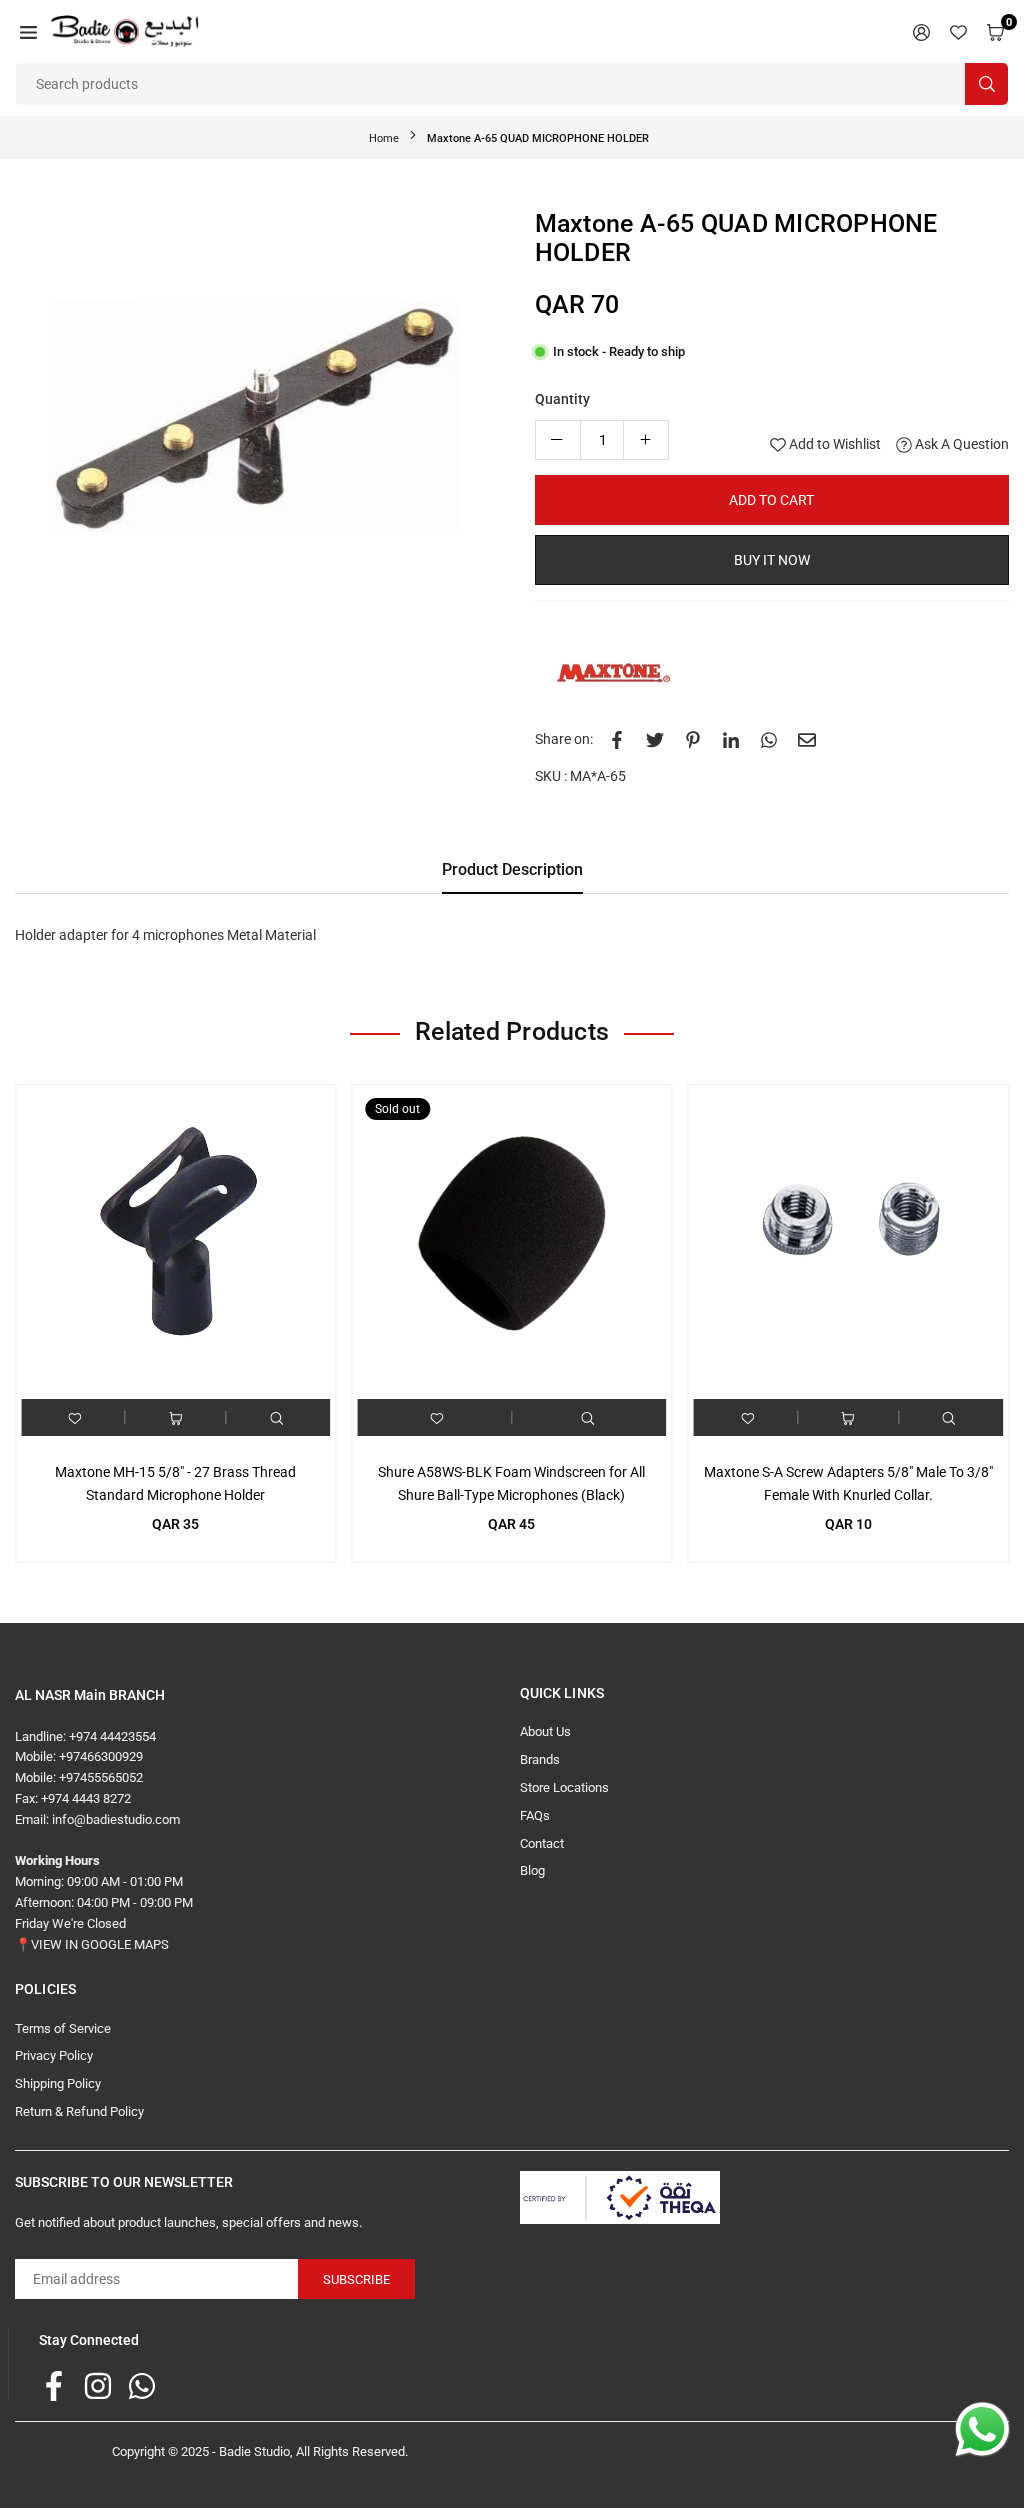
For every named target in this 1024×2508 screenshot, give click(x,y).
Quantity (562, 399)
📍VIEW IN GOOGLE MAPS (92, 1944)
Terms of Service (63, 2028)
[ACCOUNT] (921, 31)
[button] (28, 31)
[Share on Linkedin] (731, 739)
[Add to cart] (176, 1417)
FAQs (535, 1815)
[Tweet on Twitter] (655, 739)
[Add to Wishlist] (75, 1417)
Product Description (512, 869)
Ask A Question (960, 444)
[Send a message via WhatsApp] (982, 2429)
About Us (545, 1731)
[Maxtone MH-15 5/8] (175, 1244)
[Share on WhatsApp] (769, 739)
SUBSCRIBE (356, 2279)
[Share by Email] (807, 739)
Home (384, 138)
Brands (540, 1759)
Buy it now (772, 560)
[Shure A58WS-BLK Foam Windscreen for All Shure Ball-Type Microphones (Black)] (511, 1244)
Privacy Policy (54, 2055)
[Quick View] (277, 1417)
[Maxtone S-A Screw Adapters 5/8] (848, 1244)
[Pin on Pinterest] (693, 739)
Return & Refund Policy (79, 2111)
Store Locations (564, 1787)
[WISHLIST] (958, 31)
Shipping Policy (58, 2083)
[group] (260, 454)
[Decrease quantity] (558, 440)
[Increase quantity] (646, 440)
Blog (532, 1870)
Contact (542, 1843)
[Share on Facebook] (617, 739)
